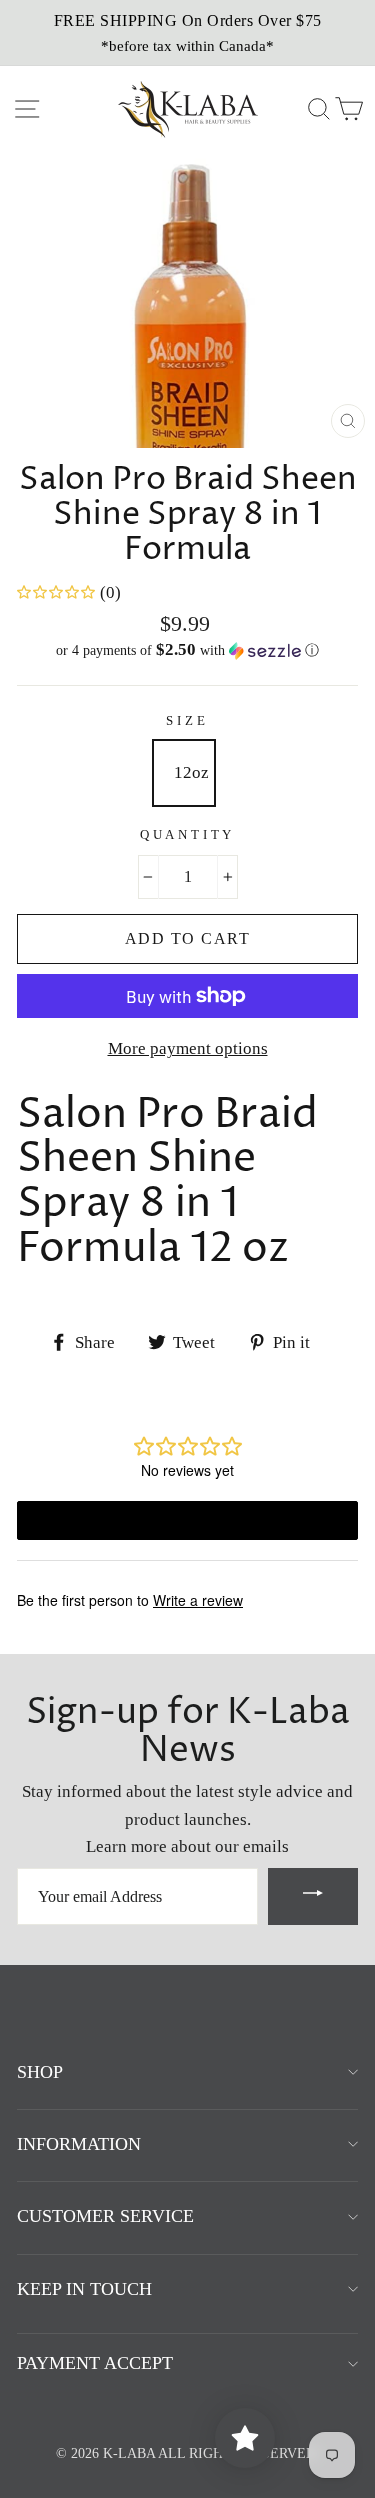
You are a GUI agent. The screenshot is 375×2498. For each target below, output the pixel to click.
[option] (187, 33)
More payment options (188, 1048)
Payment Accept (95, 2363)
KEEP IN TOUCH (84, 2289)
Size (187, 721)
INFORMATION (79, 2144)
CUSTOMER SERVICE (105, 2216)
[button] (187, 650)
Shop (40, 2072)
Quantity (188, 835)
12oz (191, 772)
